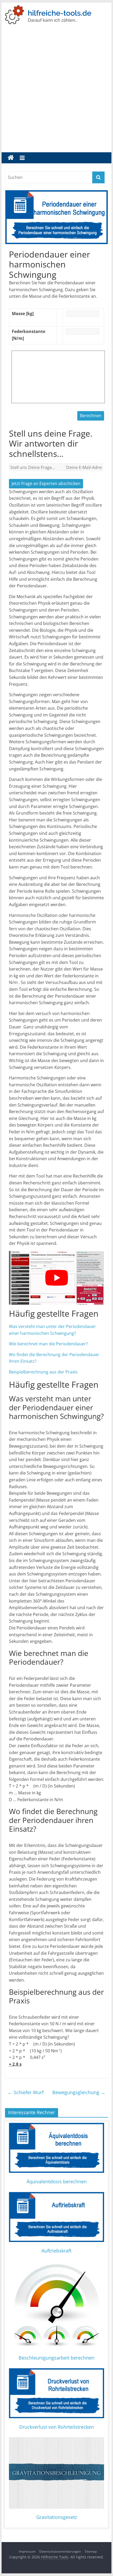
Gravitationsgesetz (57, 2517)
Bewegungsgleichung (79, 2092)
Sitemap (91, 2551)
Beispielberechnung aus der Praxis (43, 1372)
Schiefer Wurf (26, 2092)
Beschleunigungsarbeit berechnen (56, 2358)
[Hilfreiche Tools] (11, 158)
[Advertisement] (56, 93)
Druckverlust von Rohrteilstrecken (56, 2427)
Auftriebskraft (56, 2251)
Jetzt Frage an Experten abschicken (46, 483)
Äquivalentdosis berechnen (57, 2181)
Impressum (27, 2551)
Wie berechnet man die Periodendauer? (48, 1344)
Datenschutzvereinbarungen (60, 2551)
